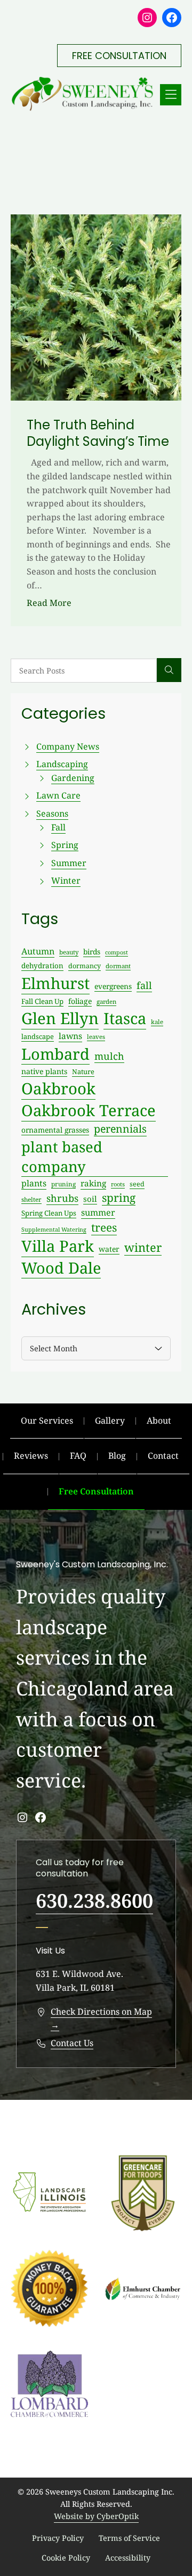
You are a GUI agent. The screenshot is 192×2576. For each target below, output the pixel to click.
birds (92, 952)
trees (104, 1227)
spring (119, 1198)
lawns (70, 1036)
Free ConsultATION (119, 56)
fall (144, 985)
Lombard (55, 1054)
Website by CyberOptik (96, 2516)
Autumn (38, 951)
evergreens (113, 986)
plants (34, 1183)
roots (118, 1184)
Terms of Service (129, 2538)
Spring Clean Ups (49, 1213)
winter (143, 1247)
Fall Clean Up (42, 1001)
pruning (63, 1184)
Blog (117, 1456)
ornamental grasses (55, 1130)
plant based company (62, 1157)
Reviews (31, 1456)
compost (117, 952)
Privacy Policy (58, 2538)
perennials (120, 1129)
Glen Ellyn (60, 1018)
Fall (58, 827)
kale (157, 1022)
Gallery (110, 1420)
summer (98, 1212)
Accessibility (128, 2558)
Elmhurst (55, 983)
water (109, 1249)
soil (90, 1199)
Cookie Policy (66, 2558)
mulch (109, 1056)
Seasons (52, 813)
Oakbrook (58, 1088)
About (159, 1420)
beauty (69, 952)
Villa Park (58, 1246)
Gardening (73, 778)
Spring (65, 845)
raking (93, 1183)
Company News (68, 746)
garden (106, 1002)
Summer (69, 863)
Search (169, 670)
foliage (80, 1001)
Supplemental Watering (54, 1229)
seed (137, 1184)
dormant (118, 966)
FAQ (78, 1456)
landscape (38, 1036)
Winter (66, 880)
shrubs (62, 1198)
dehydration (42, 966)
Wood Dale (61, 1268)
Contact (163, 1456)
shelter (31, 1199)
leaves (96, 1037)
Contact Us (72, 2043)
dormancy (85, 966)
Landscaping (62, 764)
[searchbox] (84, 671)
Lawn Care (58, 795)
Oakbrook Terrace (89, 1110)
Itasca (125, 1018)
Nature (83, 1071)
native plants (44, 1071)
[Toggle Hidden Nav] (171, 95)
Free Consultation (96, 1491)
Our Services (47, 1420)
